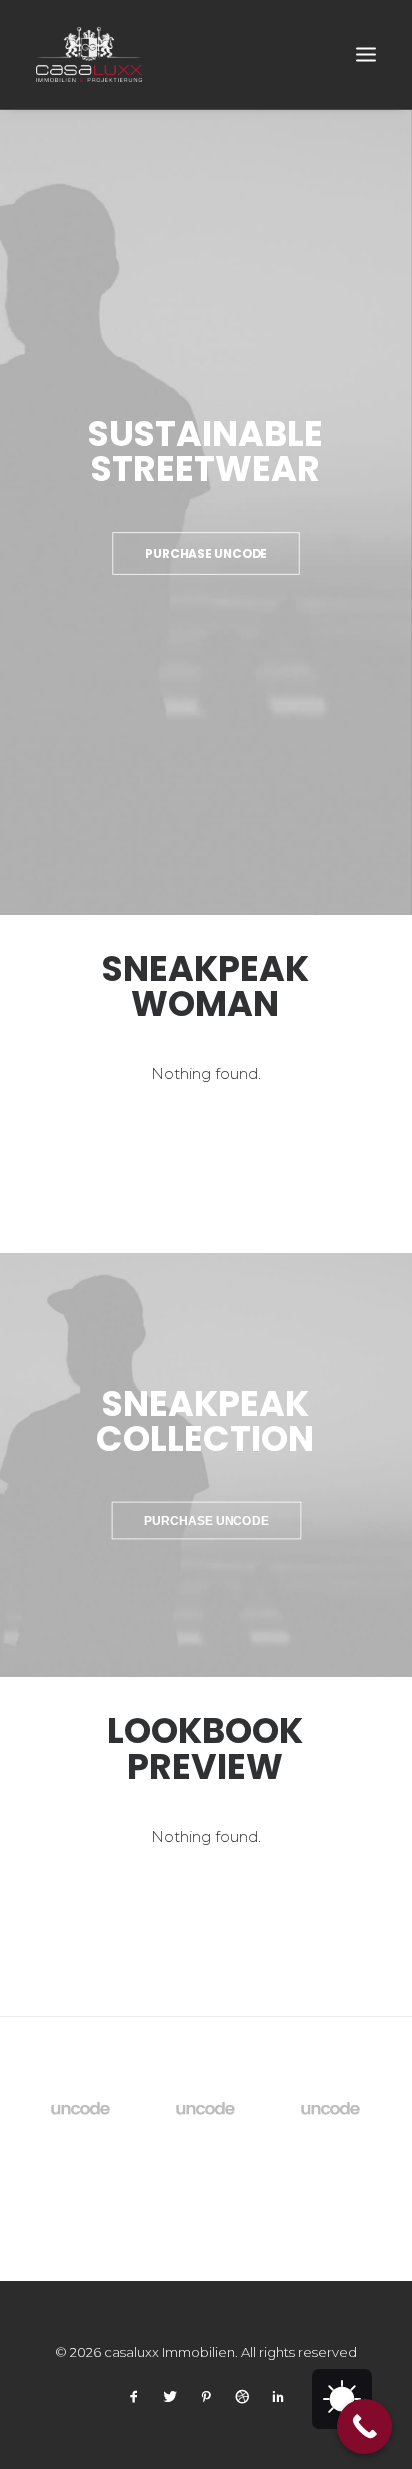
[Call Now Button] (364, 2426)
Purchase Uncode (206, 553)
